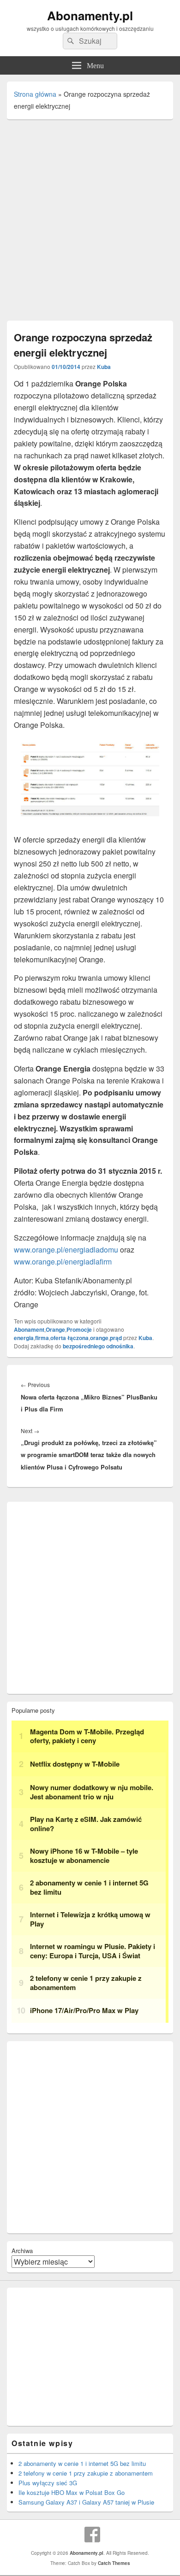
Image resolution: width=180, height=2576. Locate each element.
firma (42, 1338)
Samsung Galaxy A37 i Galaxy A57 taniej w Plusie (86, 2502)
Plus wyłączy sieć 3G (48, 2483)
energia (24, 1338)
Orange (55, 1329)
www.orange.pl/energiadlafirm (63, 1262)
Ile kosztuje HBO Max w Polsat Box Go (72, 2492)
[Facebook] (92, 2535)
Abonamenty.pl (90, 15)
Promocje (79, 1329)
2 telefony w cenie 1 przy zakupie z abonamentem (86, 2473)
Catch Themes (114, 2563)
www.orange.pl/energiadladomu (66, 1250)
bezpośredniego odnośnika (98, 1346)
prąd (116, 1338)
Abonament (29, 1329)
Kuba (104, 367)
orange (99, 1338)
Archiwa (22, 2251)
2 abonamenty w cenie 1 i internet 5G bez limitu (82, 2463)
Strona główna (35, 94)
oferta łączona (69, 1338)
